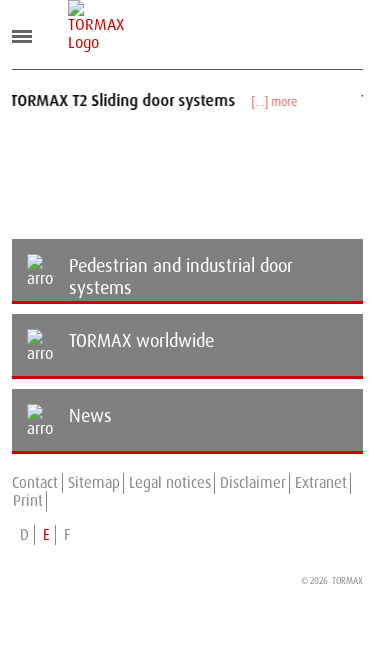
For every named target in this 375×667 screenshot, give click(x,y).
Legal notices (170, 483)
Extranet (321, 483)
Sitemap (94, 483)
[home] (83, 26)
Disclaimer (253, 483)
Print (28, 501)
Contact (35, 483)
